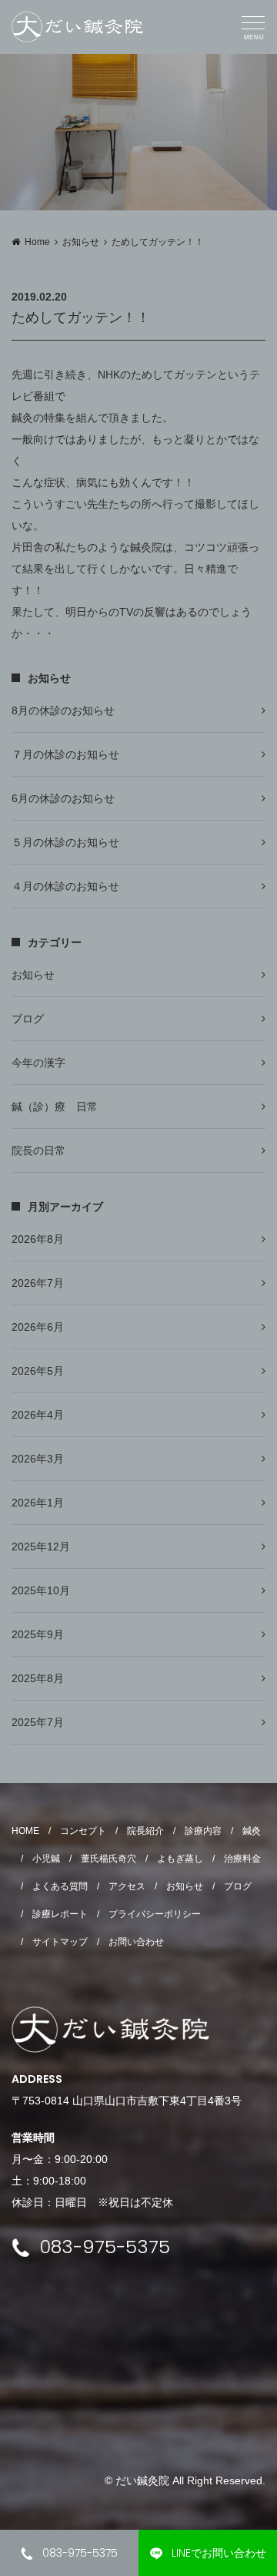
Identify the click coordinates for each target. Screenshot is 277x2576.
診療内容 (203, 1831)
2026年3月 (38, 1459)
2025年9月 (38, 1634)
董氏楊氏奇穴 (108, 1859)
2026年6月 (38, 1327)
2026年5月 (38, 1371)
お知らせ (81, 242)
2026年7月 (38, 1283)
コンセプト (83, 1831)
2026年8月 (38, 1239)
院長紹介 (145, 1831)
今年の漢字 (38, 1063)
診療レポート (60, 1914)
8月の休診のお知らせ (63, 710)
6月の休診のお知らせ (63, 798)
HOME (25, 1831)
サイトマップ (60, 1942)
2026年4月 (38, 1415)
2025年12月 (41, 1547)
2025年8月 (38, 1678)
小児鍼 (46, 1859)
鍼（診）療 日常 (55, 1107)
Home (37, 242)
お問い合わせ (136, 1942)
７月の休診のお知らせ (65, 754)
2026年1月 (38, 1503)
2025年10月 (41, 1590)
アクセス (127, 1886)
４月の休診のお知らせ (65, 886)
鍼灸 (252, 1831)
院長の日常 (38, 1150)
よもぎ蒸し (180, 1859)
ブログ (28, 1019)
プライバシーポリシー (155, 1914)
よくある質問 (60, 1886)
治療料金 (242, 1859)
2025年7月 (38, 1722)
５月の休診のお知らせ (65, 842)
